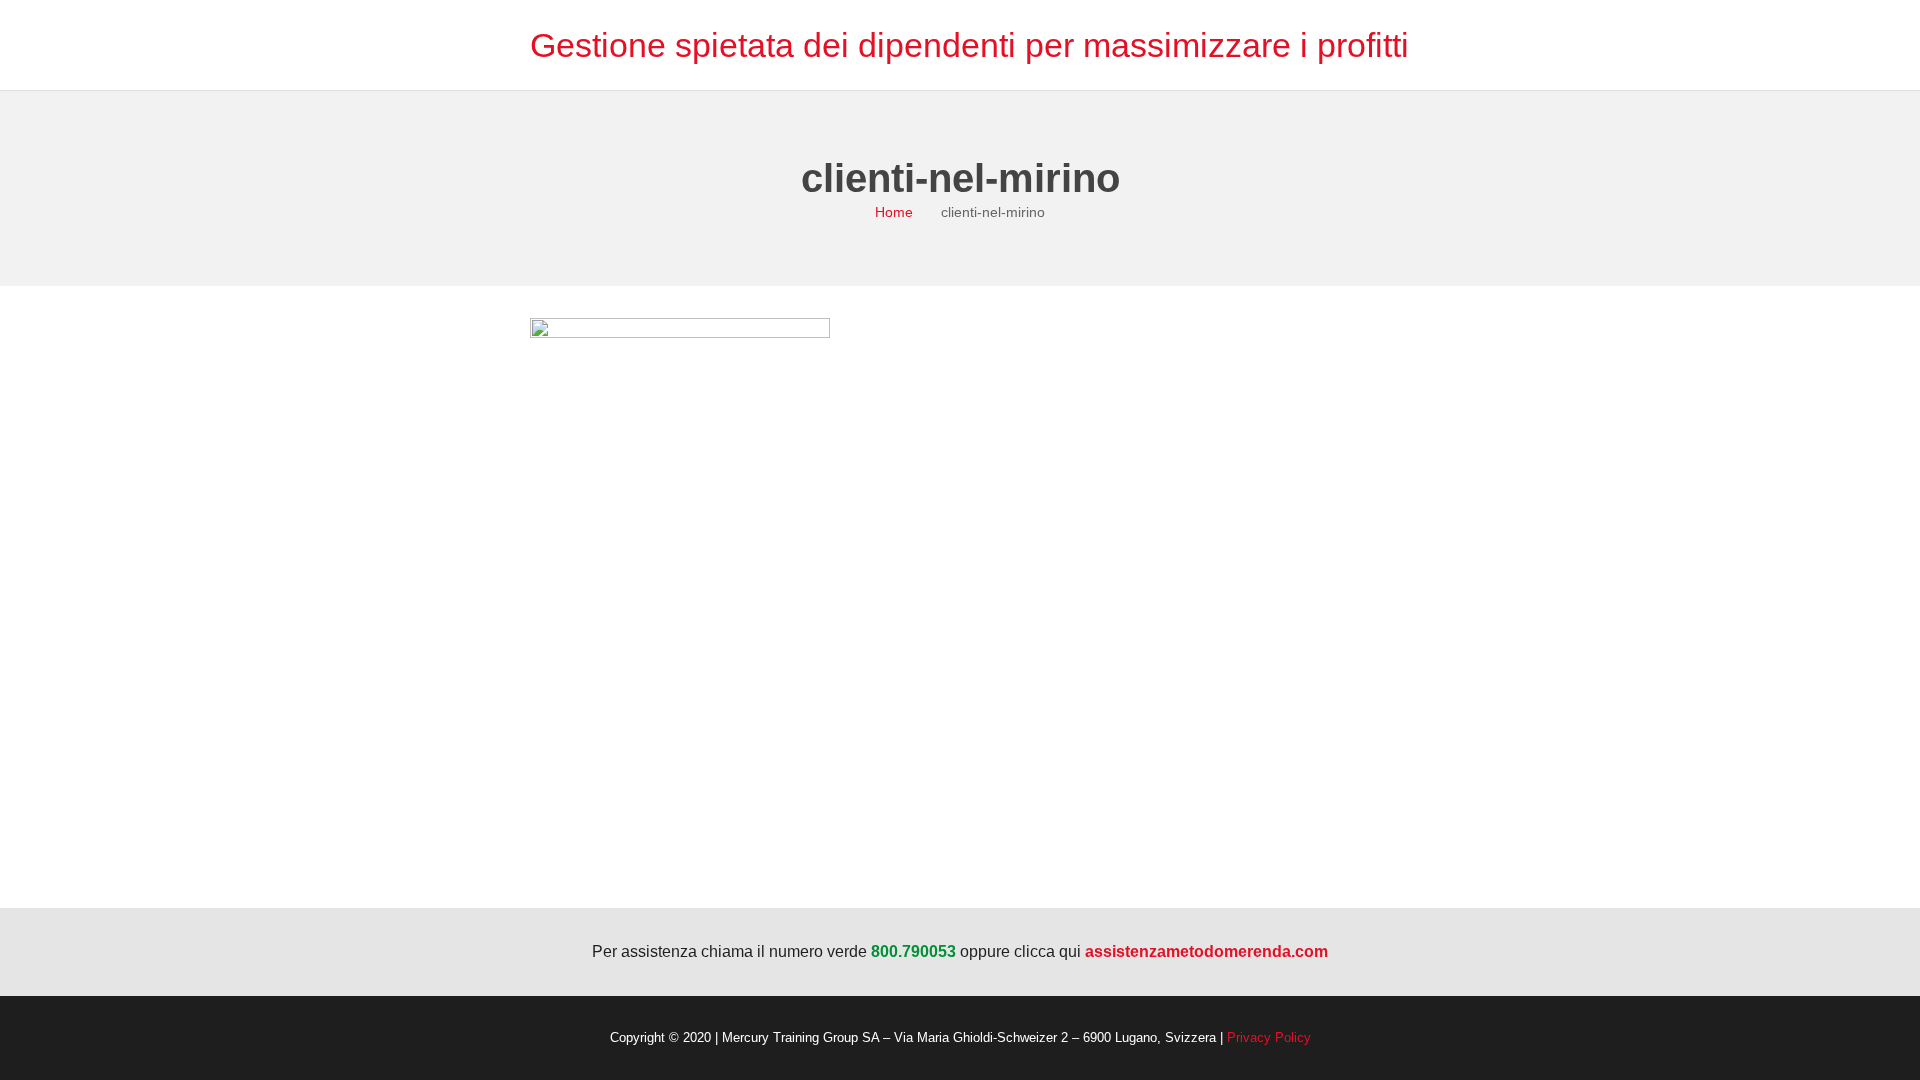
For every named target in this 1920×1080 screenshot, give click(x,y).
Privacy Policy (1269, 1037)
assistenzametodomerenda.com (1206, 951)
